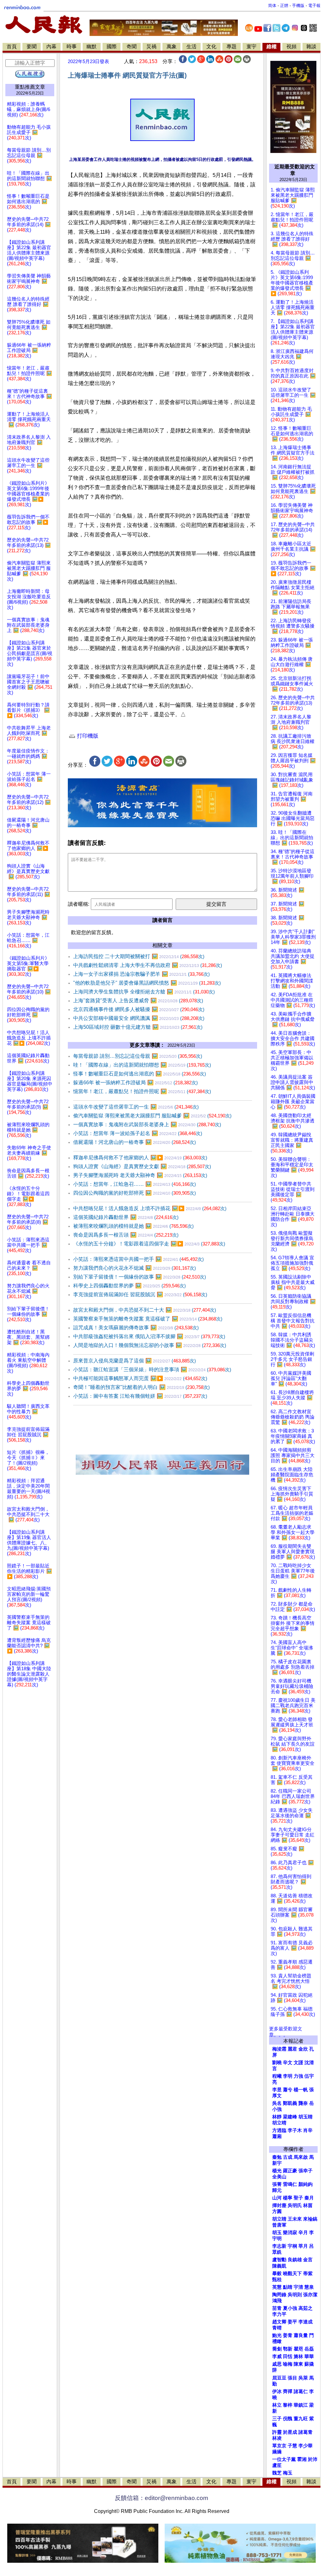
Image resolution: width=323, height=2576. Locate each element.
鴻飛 (277, 2301)
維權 (272, 47)
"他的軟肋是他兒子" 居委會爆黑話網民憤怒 (147, 983)
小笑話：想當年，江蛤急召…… (135, 1184)
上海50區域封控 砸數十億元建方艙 (138, 1027)
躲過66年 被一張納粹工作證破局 (135, 1083)
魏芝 (277, 2473)
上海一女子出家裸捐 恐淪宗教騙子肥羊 (141, 974)
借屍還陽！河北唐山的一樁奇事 (135, 1142)
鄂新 (288, 2349)
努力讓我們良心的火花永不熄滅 (135, 1268)
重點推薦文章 (30, 87)
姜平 (292, 2322)
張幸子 (305, 2171)
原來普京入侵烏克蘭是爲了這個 (135, 1361)
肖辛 (308, 2130)
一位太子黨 (284, 2459)
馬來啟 (301, 2157)
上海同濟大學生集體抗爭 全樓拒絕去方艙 (144, 992)
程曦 (277, 2076)
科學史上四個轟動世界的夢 (129, 1286)
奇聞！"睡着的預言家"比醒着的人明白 (141, 1387)
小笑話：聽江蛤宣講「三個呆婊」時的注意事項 (152, 1370)
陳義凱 (279, 2266)
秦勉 (277, 2157)
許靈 (277, 2432)
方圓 (277, 2211)
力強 (298, 2076)
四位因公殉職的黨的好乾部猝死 (135, 1193)
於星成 (290, 2432)
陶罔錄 (279, 2295)
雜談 (311, 47)
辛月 (303, 2233)
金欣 (303, 2049)
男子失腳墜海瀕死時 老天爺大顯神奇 (140, 1175)
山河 (277, 2198)
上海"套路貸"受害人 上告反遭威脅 (138, 1001)
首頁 (12, 47)
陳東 (298, 2364)
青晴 (277, 2328)
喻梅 (288, 2364)
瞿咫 (298, 2349)
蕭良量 (301, 2335)
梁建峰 (290, 2117)
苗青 (277, 2308)
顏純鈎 (305, 2184)
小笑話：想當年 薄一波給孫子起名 (138, 1133)
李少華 (305, 2446)
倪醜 (288, 2419)
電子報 (314, 6)
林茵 (308, 2205)
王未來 (295, 2219)
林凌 (277, 2438)
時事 (72, 47)
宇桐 (292, 2246)
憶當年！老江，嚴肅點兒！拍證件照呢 (142, 1091)
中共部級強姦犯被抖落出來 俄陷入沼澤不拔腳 (149, 1336)
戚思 (277, 2364)
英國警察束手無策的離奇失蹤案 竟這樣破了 (148, 1319)
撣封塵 (279, 2205)
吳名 (277, 2103)
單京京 (279, 2446)
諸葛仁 (301, 2392)
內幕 (51, 47)
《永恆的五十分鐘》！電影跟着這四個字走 (149, 1244)
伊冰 (277, 2392)
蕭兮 (288, 2090)
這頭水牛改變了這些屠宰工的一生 (136, 1107)
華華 (309, 2356)
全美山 (279, 2177)
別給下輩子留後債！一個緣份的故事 (140, 1277)
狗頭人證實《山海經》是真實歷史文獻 (142, 1166)
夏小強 (290, 2308)
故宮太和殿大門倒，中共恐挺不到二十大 (145, 1310)
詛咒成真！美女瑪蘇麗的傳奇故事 (136, 1328)
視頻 (291, 47)
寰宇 (251, 47)
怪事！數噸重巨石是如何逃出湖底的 (140, 1074)
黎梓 (288, 2405)
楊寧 (288, 2198)
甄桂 (277, 2280)
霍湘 (302, 2459)
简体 (272, 6)
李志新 (279, 2246)
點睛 (288, 2287)
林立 (277, 2405)
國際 (112, 47)
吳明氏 (295, 2205)
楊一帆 (301, 2090)
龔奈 (303, 2103)
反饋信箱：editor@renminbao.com (161, 2498)
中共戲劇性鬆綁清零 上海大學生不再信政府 (148, 965)
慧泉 (309, 2287)
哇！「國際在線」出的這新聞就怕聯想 (142, 1065)
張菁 (277, 2184)
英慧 (277, 2287)
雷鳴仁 (290, 2184)
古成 (288, 2157)
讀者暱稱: (79, 904)
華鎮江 (301, 2405)
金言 (308, 2260)
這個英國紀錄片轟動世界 (126, 1217)
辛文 (288, 2063)
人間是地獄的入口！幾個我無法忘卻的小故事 (150, 1345)
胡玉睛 (305, 2117)
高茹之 (305, 2308)
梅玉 (288, 2473)
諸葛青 (305, 2432)
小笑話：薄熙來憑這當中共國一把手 (138, 1259)
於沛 (313, 2459)
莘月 (303, 2246)
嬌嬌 (277, 2452)
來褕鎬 (310, 2219)
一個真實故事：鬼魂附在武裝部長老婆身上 (147, 1124)
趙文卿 (279, 2322)
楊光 (277, 2171)
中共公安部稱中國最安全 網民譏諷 (139, 1018)
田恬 (288, 2356)
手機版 (298, 6)
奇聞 (132, 47)
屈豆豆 (279, 2378)
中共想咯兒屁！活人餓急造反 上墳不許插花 (150, 1208)
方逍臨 (279, 2130)
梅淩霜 (279, 2049)
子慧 (292, 2446)
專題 (232, 47)
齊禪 (288, 2392)
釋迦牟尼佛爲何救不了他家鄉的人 (140, 1158)
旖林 (298, 2356)
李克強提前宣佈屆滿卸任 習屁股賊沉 (140, 1294)
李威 (277, 2356)
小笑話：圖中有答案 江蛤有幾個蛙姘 (140, 1396)
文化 (211, 47)
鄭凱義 (290, 2103)
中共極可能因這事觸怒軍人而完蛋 (140, 1378)
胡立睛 (279, 2219)
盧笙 (277, 2465)
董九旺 (301, 2419)
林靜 (277, 2117)
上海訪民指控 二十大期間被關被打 (139, 956)
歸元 (277, 2190)
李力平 (279, 2314)
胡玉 (277, 2233)
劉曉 (277, 2063)
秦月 (309, 2198)
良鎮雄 (295, 2260)
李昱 (277, 2090)
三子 (277, 2419)
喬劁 (277, 2349)
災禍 (151, 47)
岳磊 (309, 2349)
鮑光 (277, 2335)
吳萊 (303, 2378)
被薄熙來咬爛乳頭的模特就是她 (133, 1226)
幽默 (91, 47)
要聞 (32, 47)
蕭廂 (277, 2136)
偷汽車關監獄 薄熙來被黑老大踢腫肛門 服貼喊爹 (152, 1116)
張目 (292, 2378)
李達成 (305, 2322)
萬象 (172, 47)
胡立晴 (279, 2123)
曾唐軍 (279, 2225)
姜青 (288, 2335)
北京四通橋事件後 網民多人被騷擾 (139, 1009)
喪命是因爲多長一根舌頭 (126, 1235)
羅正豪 (290, 2171)
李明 (288, 2076)
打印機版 (87, 736)
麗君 (292, 2049)
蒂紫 (308, 2274)
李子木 (295, 2130)
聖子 (298, 2198)
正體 (284, 6)
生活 (191, 47)
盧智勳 (279, 2260)
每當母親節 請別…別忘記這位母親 (138, 1056)
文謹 (298, 2063)
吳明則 (295, 2295)
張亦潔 (310, 2295)
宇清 (298, 2287)
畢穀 (277, 2274)
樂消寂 (290, 2233)
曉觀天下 (292, 2274)
